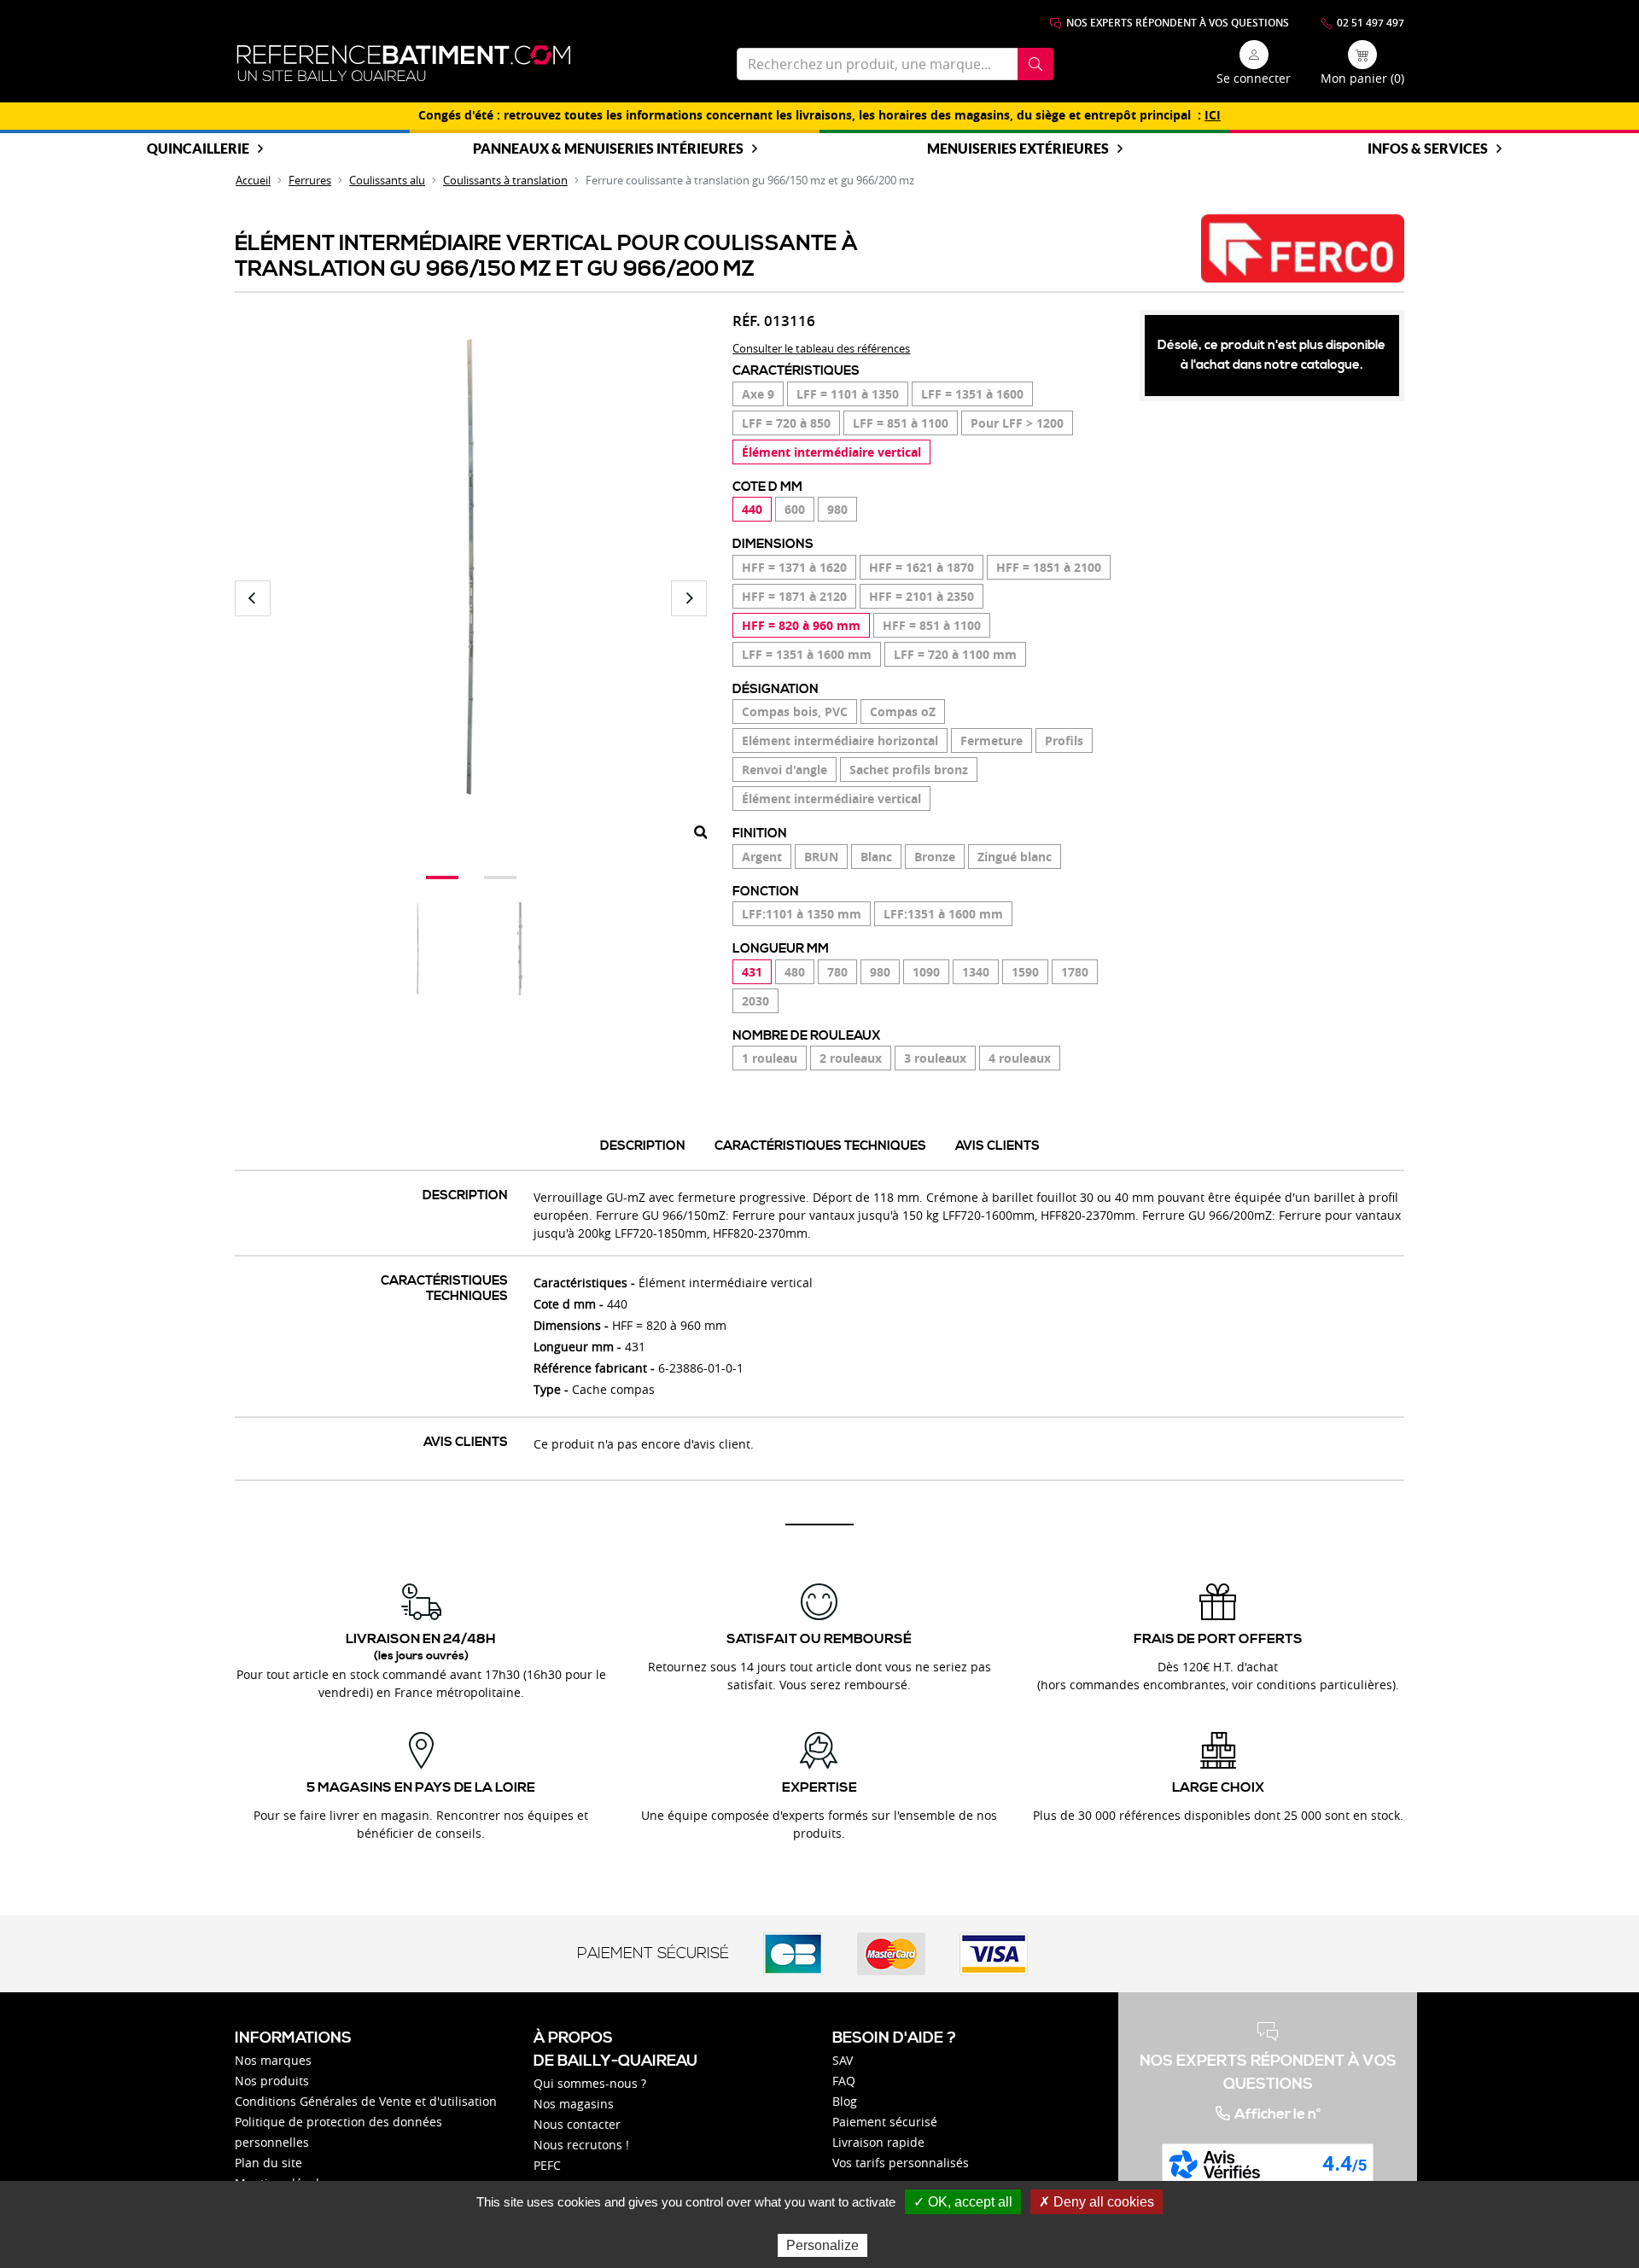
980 (837, 509)
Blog (845, 2101)
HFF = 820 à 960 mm (801, 625)
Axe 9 (758, 394)
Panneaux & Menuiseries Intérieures (608, 148)
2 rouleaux (851, 1058)
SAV (843, 2060)
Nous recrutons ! (581, 2145)
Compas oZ (903, 711)
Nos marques (273, 2060)
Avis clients (997, 1146)
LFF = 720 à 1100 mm (955, 654)
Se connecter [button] (1254, 78)
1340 (976, 972)
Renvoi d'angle (785, 770)
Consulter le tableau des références (821, 348)
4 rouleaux (1020, 1058)
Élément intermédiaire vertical (831, 452)
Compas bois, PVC (795, 711)
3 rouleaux (935, 1058)
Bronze (935, 857)
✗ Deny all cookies (1097, 2202)
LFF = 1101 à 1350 (848, 394)
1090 (926, 972)
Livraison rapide (878, 2142)
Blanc (876, 857)
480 (795, 972)
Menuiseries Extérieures (1018, 148)
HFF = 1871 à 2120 (794, 596)
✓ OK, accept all (963, 2202)
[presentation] (253, 598)
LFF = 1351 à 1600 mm (807, 654)
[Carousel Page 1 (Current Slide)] (442, 877)
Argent (762, 857)
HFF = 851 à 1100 (932, 625)
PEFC (547, 2165)
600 (795, 509)
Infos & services (1428, 148)
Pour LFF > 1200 (1017, 423)
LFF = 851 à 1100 (901, 423)
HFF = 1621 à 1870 (922, 567)
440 (752, 509)
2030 (755, 1001)
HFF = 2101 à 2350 (922, 596)
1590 (1025, 972)
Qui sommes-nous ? (590, 2083)
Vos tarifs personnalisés (901, 2163)
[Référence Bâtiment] (404, 64)
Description (643, 1146)
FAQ (844, 2081)
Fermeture (992, 740)
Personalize (822, 2245)
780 (837, 972)
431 (752, 972)
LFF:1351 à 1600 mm (943, 914)
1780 (1075, 972)
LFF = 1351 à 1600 (972, 394)
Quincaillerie (198, 148)
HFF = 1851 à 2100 (1049, 567)
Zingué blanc (1015, 857)
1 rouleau (770, 1058)
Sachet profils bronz (909, 770)
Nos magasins (574, 2104)
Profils (1064, 740)
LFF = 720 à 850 (786, 423)
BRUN (821, 857)
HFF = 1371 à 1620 (794, 567)
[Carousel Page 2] (500, 877)
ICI (1213, 115)
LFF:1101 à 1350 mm (802, 914)
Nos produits (272, 2081)
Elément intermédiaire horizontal (840, 740)
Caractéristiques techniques (820, 1146)
